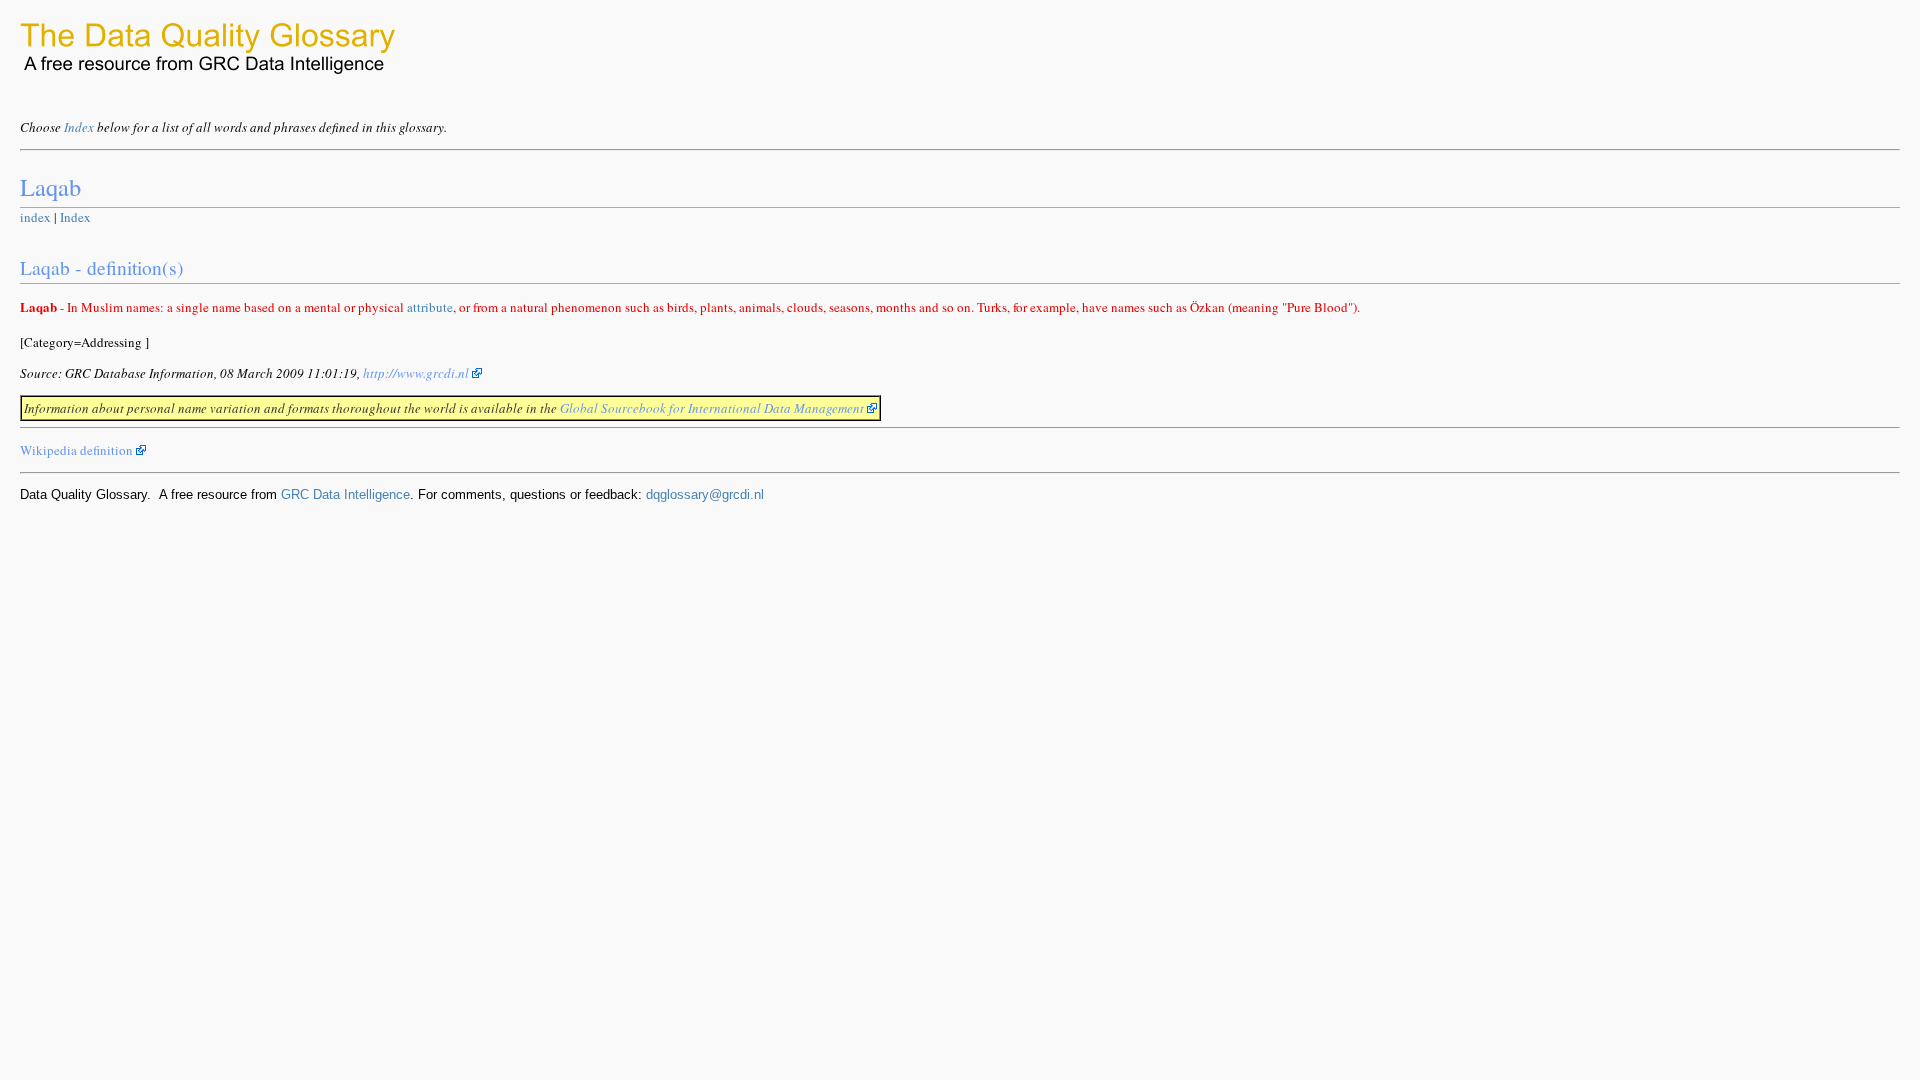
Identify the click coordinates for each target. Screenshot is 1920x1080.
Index (79, 127)
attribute (430, 307)
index (35, 217)
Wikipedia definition (78, 450)
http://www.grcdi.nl (417, 373)
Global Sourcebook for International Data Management (713, 408)
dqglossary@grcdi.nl (705, 494)
